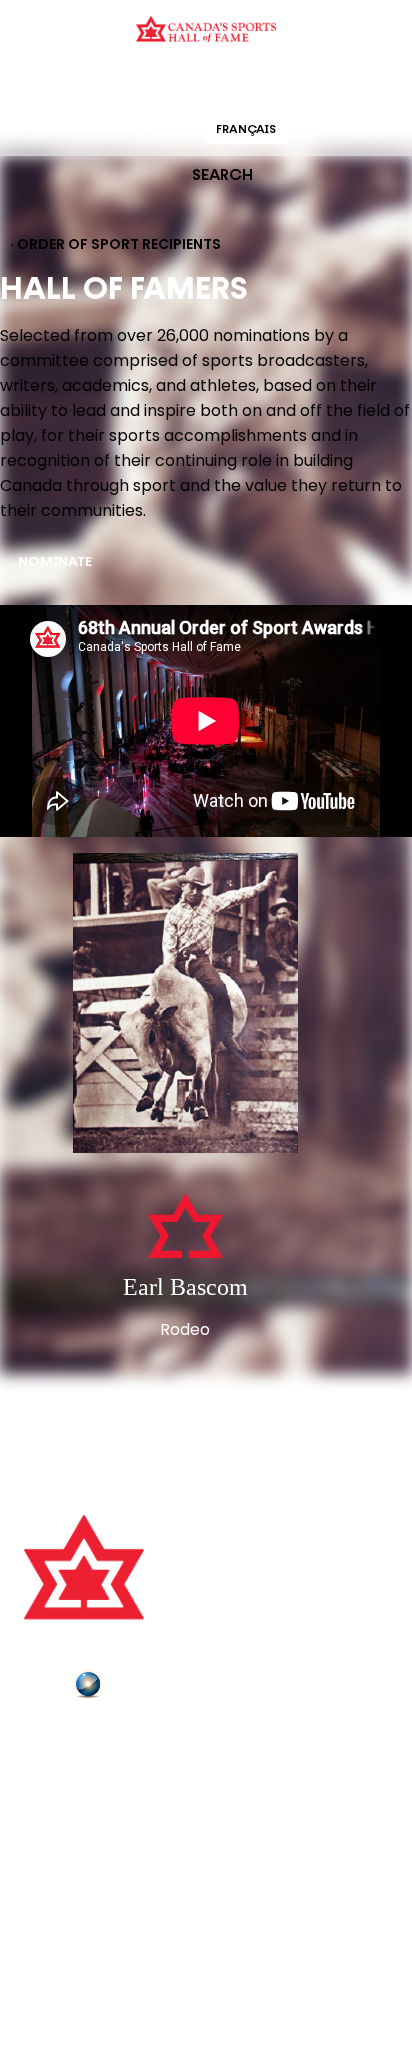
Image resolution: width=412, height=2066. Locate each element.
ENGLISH (162, 130)
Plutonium (145, 1688)
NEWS (47, 1824)
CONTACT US (72, 1768)
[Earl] (185, 1005)
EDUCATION (128, 84)
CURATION (45, 84)
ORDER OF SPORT (232, 84)
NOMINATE (55, 562)
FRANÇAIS (246, 130)
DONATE (55, 1852)
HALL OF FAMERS (349, 84)
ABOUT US (61, 1740)
